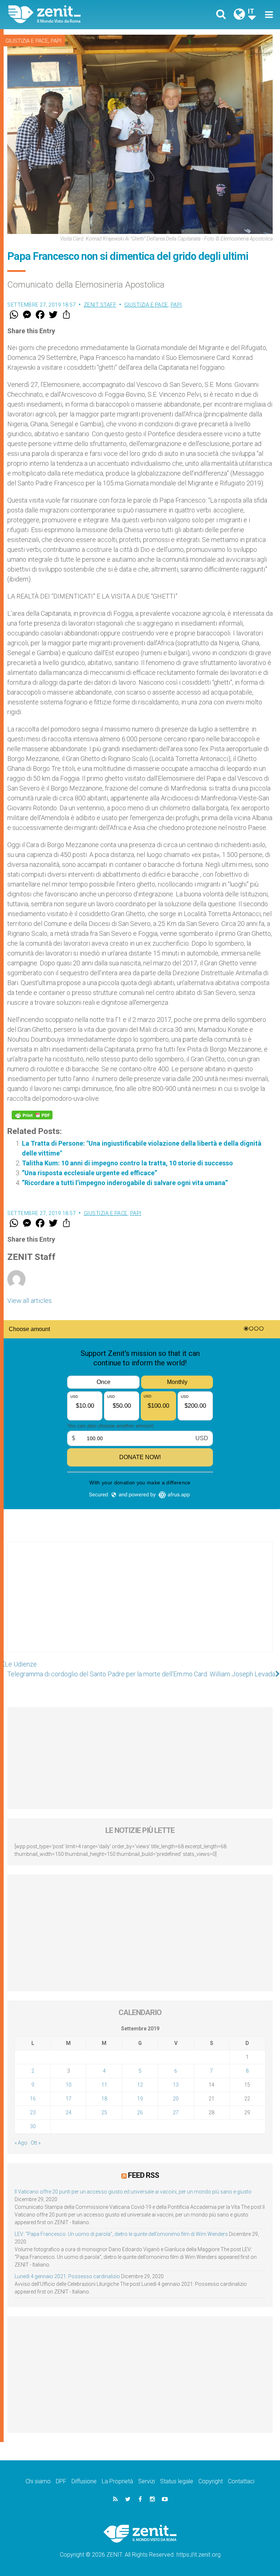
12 (140, 2085)
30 (33, 2126)
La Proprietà (117, 2481)
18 (104, 2099)
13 (176, 2085)
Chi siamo (38, 2481)
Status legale (177, 2481)
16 (33, 2099)
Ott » (36, 2143)
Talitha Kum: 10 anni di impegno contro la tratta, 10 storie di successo (127, 1163)
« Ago (21, 2143)
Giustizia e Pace (27, 41)
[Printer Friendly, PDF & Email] (32, 1115)
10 (69, 2085)
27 (176, 2112)
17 (69, 2099)
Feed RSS (143, 2175)
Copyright (211, 2481)
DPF (61, 2481)
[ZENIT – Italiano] (78, 14)
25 (104, 2112)
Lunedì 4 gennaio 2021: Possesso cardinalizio (67, 2276)
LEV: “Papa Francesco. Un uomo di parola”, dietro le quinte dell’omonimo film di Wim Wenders (121, 2234)
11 (104, 2085)
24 (69, 2112)
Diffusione (84, 2481)
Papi (56, 41)
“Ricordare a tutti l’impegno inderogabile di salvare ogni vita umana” (125, 1183)
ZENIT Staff (100, 305)
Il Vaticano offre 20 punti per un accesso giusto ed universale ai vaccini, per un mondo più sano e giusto (133, 2192)
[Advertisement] (140, 1604)
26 (140, 2112)
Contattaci (241, 2481)
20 (176, 2099)
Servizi (147, 2481)
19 (140, 2099)
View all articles (30, 1301)
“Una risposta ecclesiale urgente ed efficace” (90, 1173)
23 (33, 2112)
